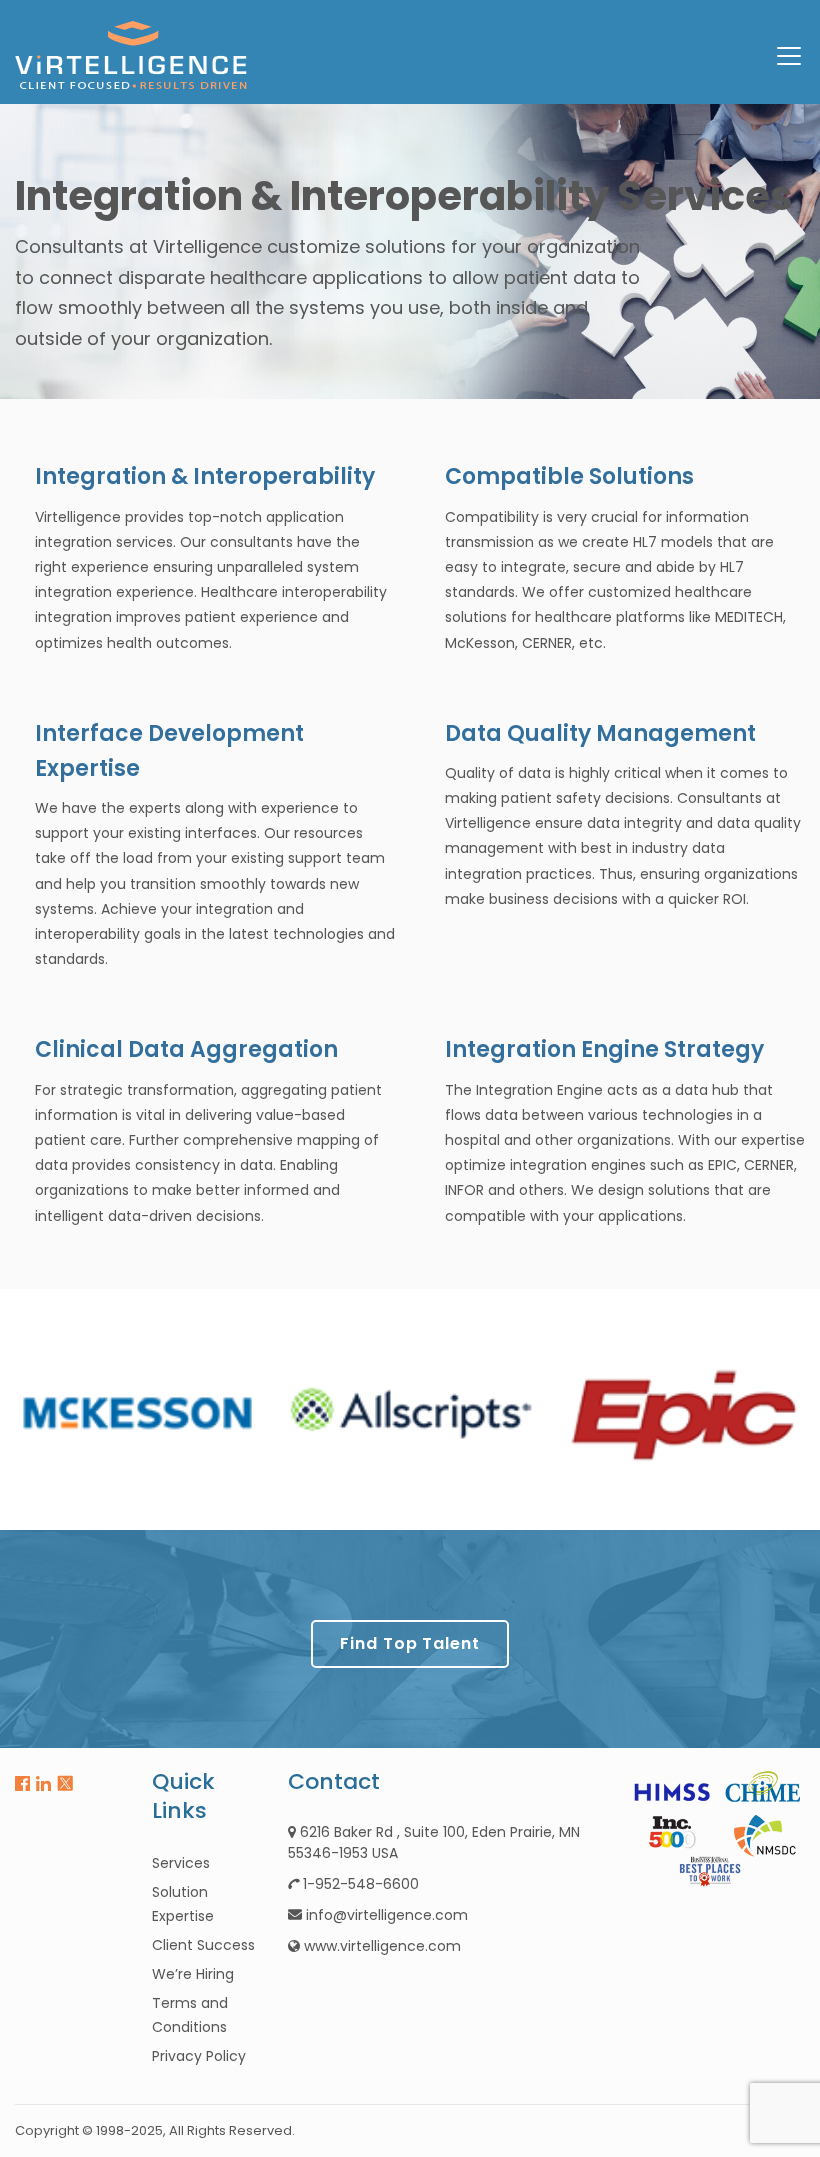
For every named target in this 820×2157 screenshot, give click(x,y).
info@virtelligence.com (387, 1915)
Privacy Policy (199, 2056)
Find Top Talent (410, 1643)
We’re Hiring (193, 1974)
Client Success (203, 1945)
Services (181, 1863)
